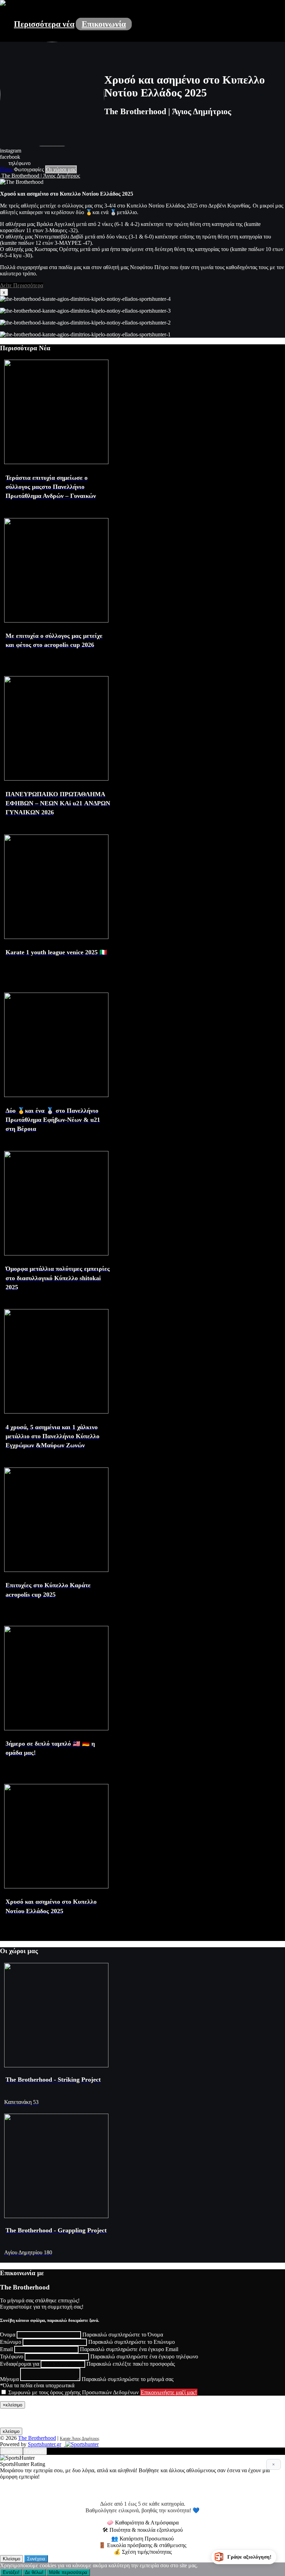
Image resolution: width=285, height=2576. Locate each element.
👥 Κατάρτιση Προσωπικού (142, 2539)
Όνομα (8, 2335)
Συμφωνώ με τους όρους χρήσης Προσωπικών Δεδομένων (74, 2392)
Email (6, 2349)
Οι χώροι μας (61, 169)
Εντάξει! (11, 2572)
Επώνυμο (11, 2342)
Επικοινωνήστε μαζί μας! (169, 2392)
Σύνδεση (11, 2451)
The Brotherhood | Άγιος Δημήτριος (40, 176)
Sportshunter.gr (44, 2444)
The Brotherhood (37, 2438)
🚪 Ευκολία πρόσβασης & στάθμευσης (142, 2545)
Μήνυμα (9, 2379)
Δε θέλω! (34, 2572)
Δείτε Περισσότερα (22, 285)
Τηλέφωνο (12, 2356)
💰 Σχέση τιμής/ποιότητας (143, 2552)
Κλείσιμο (11, 2559)
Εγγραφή (35, 2451)
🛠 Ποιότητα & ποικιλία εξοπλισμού (143, 2530)
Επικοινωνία (104, 24)
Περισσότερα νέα (44, 24)
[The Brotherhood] (3, 4)
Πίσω (7, 169)
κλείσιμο (11, 2431)
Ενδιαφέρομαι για (20, 2364)
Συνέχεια (36, 2559)
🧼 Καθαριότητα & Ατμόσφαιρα (143, 2523)
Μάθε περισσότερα (68, 2572)
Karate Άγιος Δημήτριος (80, 2438)
